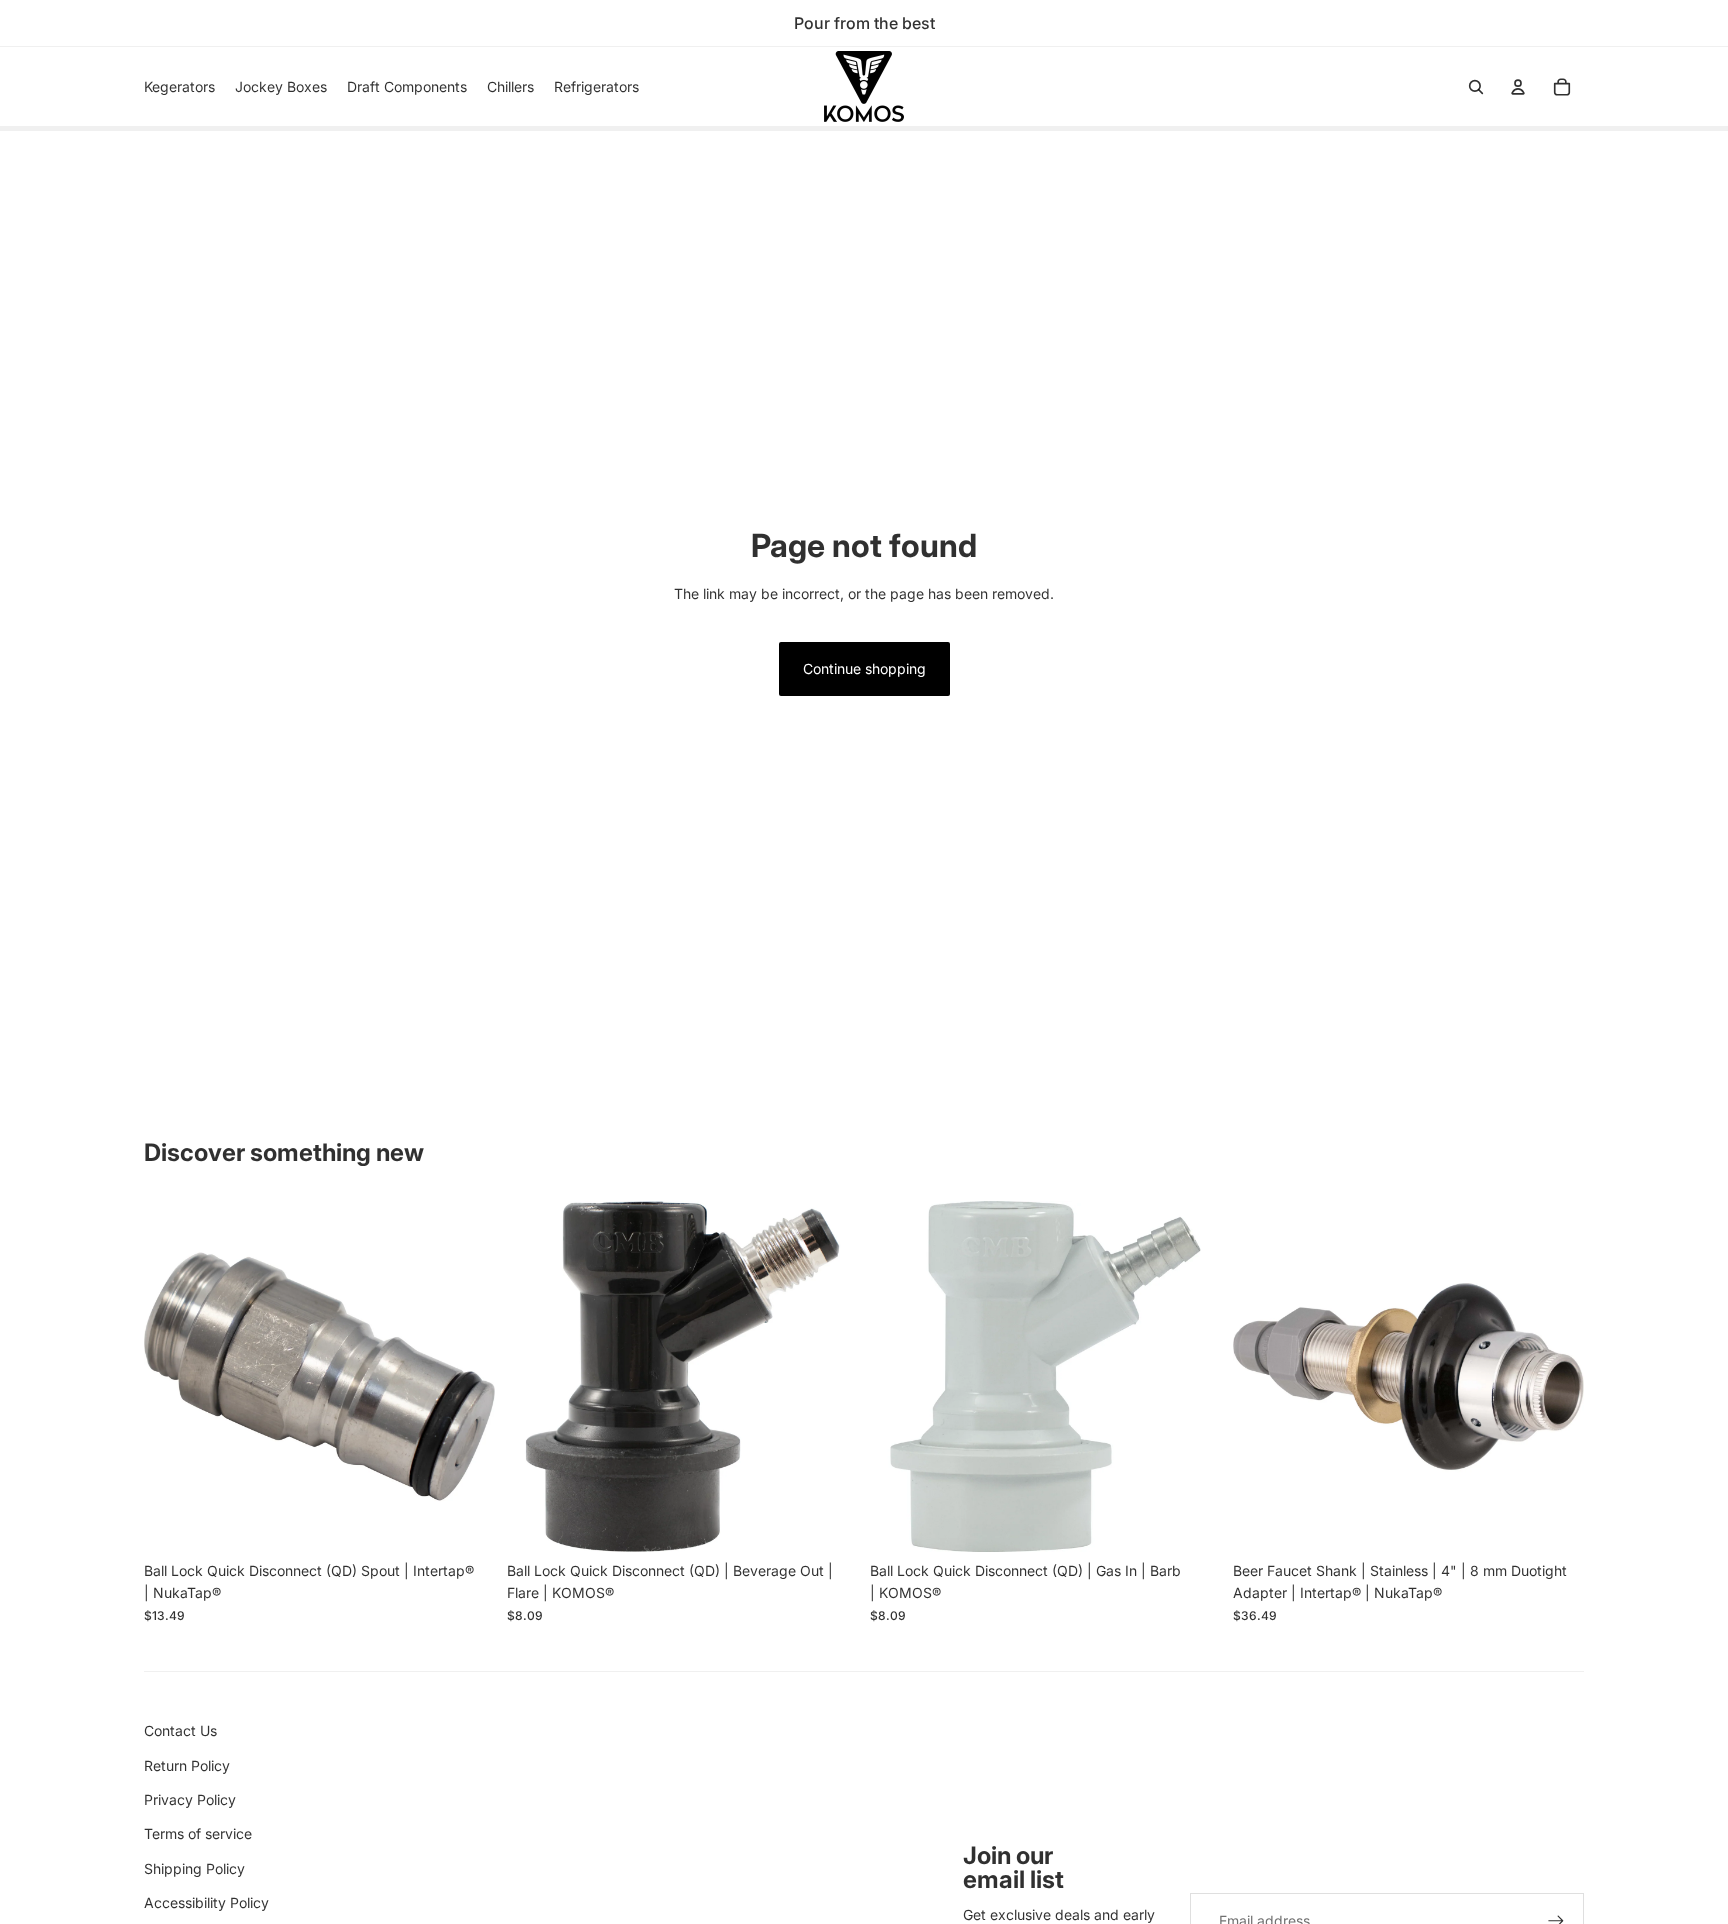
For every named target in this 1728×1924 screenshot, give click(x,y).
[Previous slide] (174, 1377)
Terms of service (198, 1833)
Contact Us (180, 1730)
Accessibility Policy (206, 1902)
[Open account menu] (1518, 87)
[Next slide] (465, 1377)
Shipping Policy (194, 1868)
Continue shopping (864, 668)
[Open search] (1476, 87)
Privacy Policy (190, 1799)
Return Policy (187, 1765)
